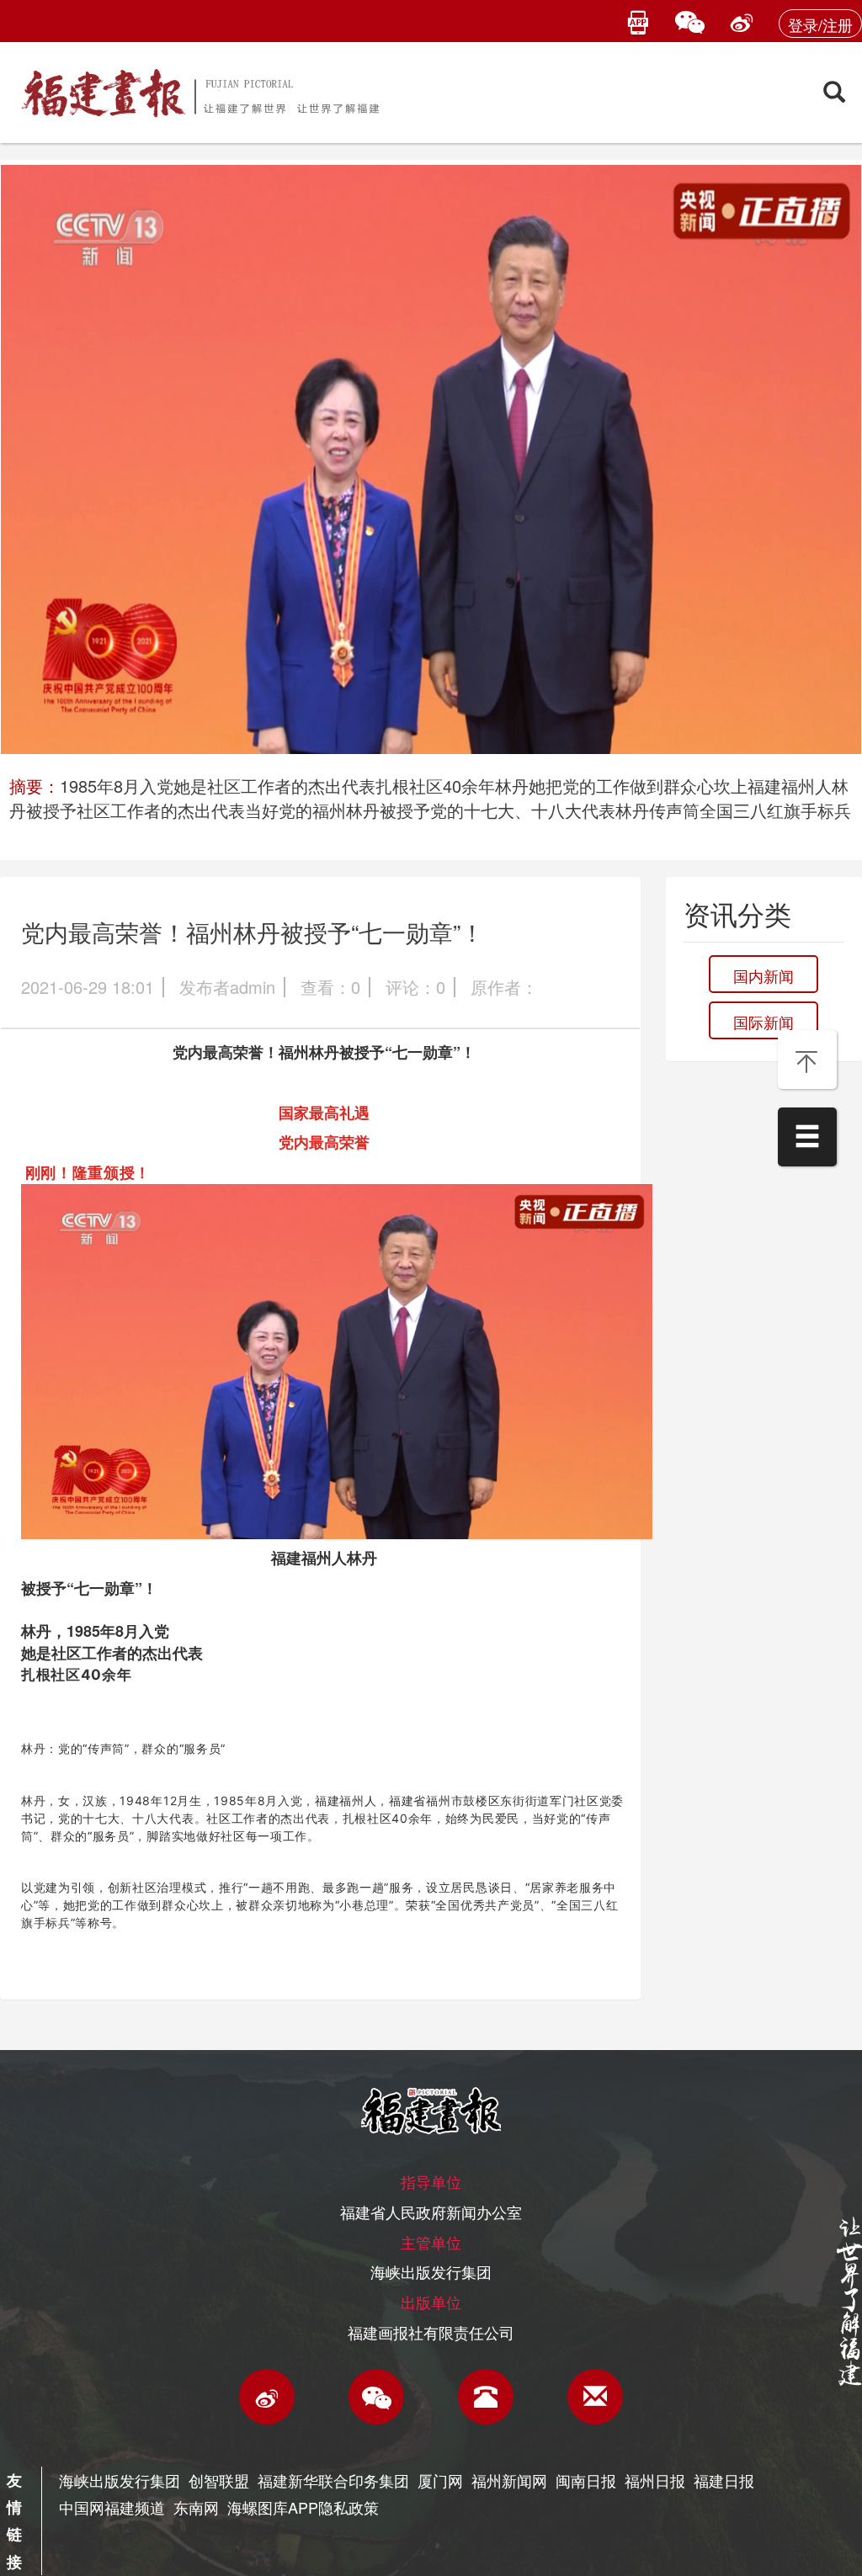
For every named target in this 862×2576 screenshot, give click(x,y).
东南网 (196, 2507)
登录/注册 (820, 24)
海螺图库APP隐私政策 (303, 2507)
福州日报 (655, 2480)
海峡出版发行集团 (120, 2480)
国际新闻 (764, 1022)
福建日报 (724, 2480)
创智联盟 (219, 2480)
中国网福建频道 (112, 2507)
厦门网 (440, 2480)
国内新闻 (764, 975)
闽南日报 (586, 2480)
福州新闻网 (509, 2480)
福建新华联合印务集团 (333, 2480)
